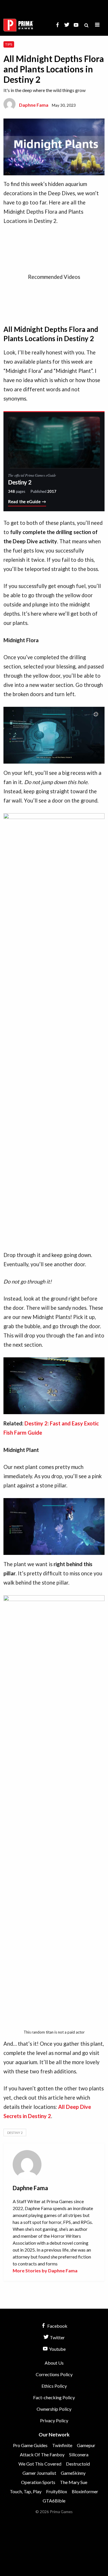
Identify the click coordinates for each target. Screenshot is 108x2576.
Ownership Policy (54, 2409)
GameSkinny (73, 2473)
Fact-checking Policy (54, 2397)
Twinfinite (62, 2445)
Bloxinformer (85, 2491)
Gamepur (86, 2445)
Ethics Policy (54, 2386)
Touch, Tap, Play (26, 2491)
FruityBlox (57, 2491)
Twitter (57, 2337)
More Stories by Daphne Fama (45, 2270)
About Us (54, 2363)
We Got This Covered (40, 2464)
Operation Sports (38, 2482)
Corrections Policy (54, 2374)
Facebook (57, 2326)
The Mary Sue (74, 2482)
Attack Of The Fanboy (42, 2454)
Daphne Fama (34, 105)
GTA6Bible (54, 2501)
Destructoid (78, 2464)
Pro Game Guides (30, 2445)
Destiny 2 (15, 2133)
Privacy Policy (54, 2420)
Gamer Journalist (39, 2473)
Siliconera (79, 2454)
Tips (9, 44)
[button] (97, 25)
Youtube (57, 2349)
